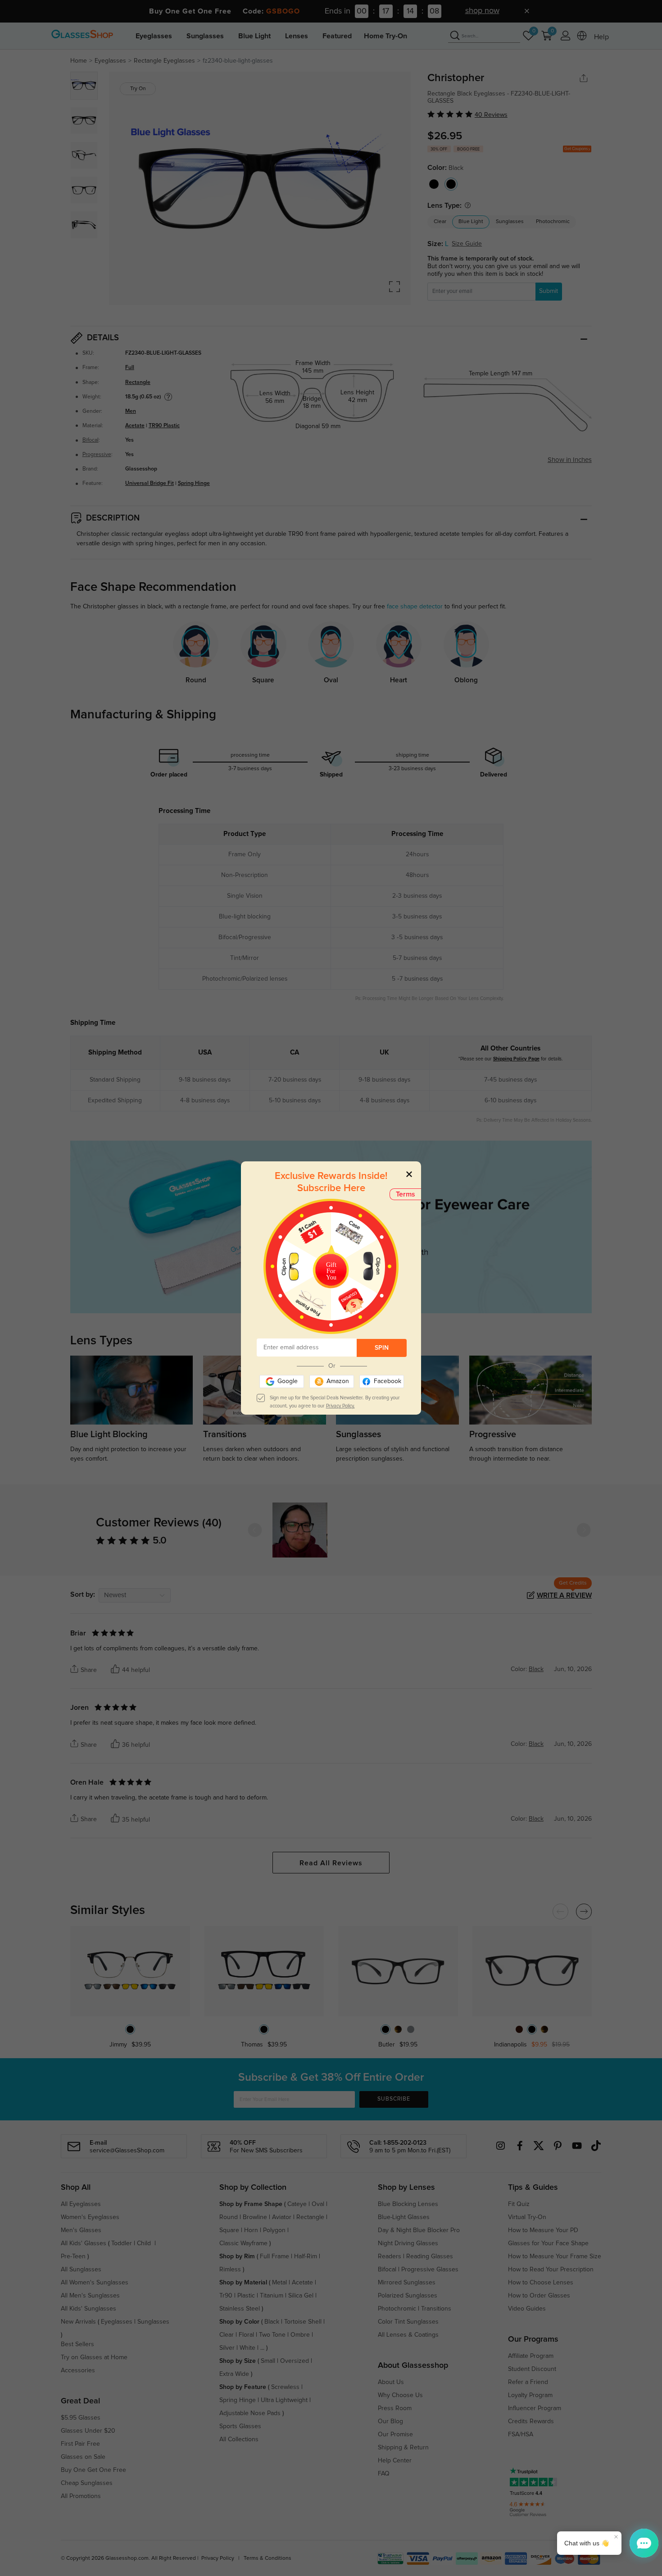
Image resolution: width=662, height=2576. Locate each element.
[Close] (409, 1174)
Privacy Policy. (340, 1406)
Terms (406, 1194)
